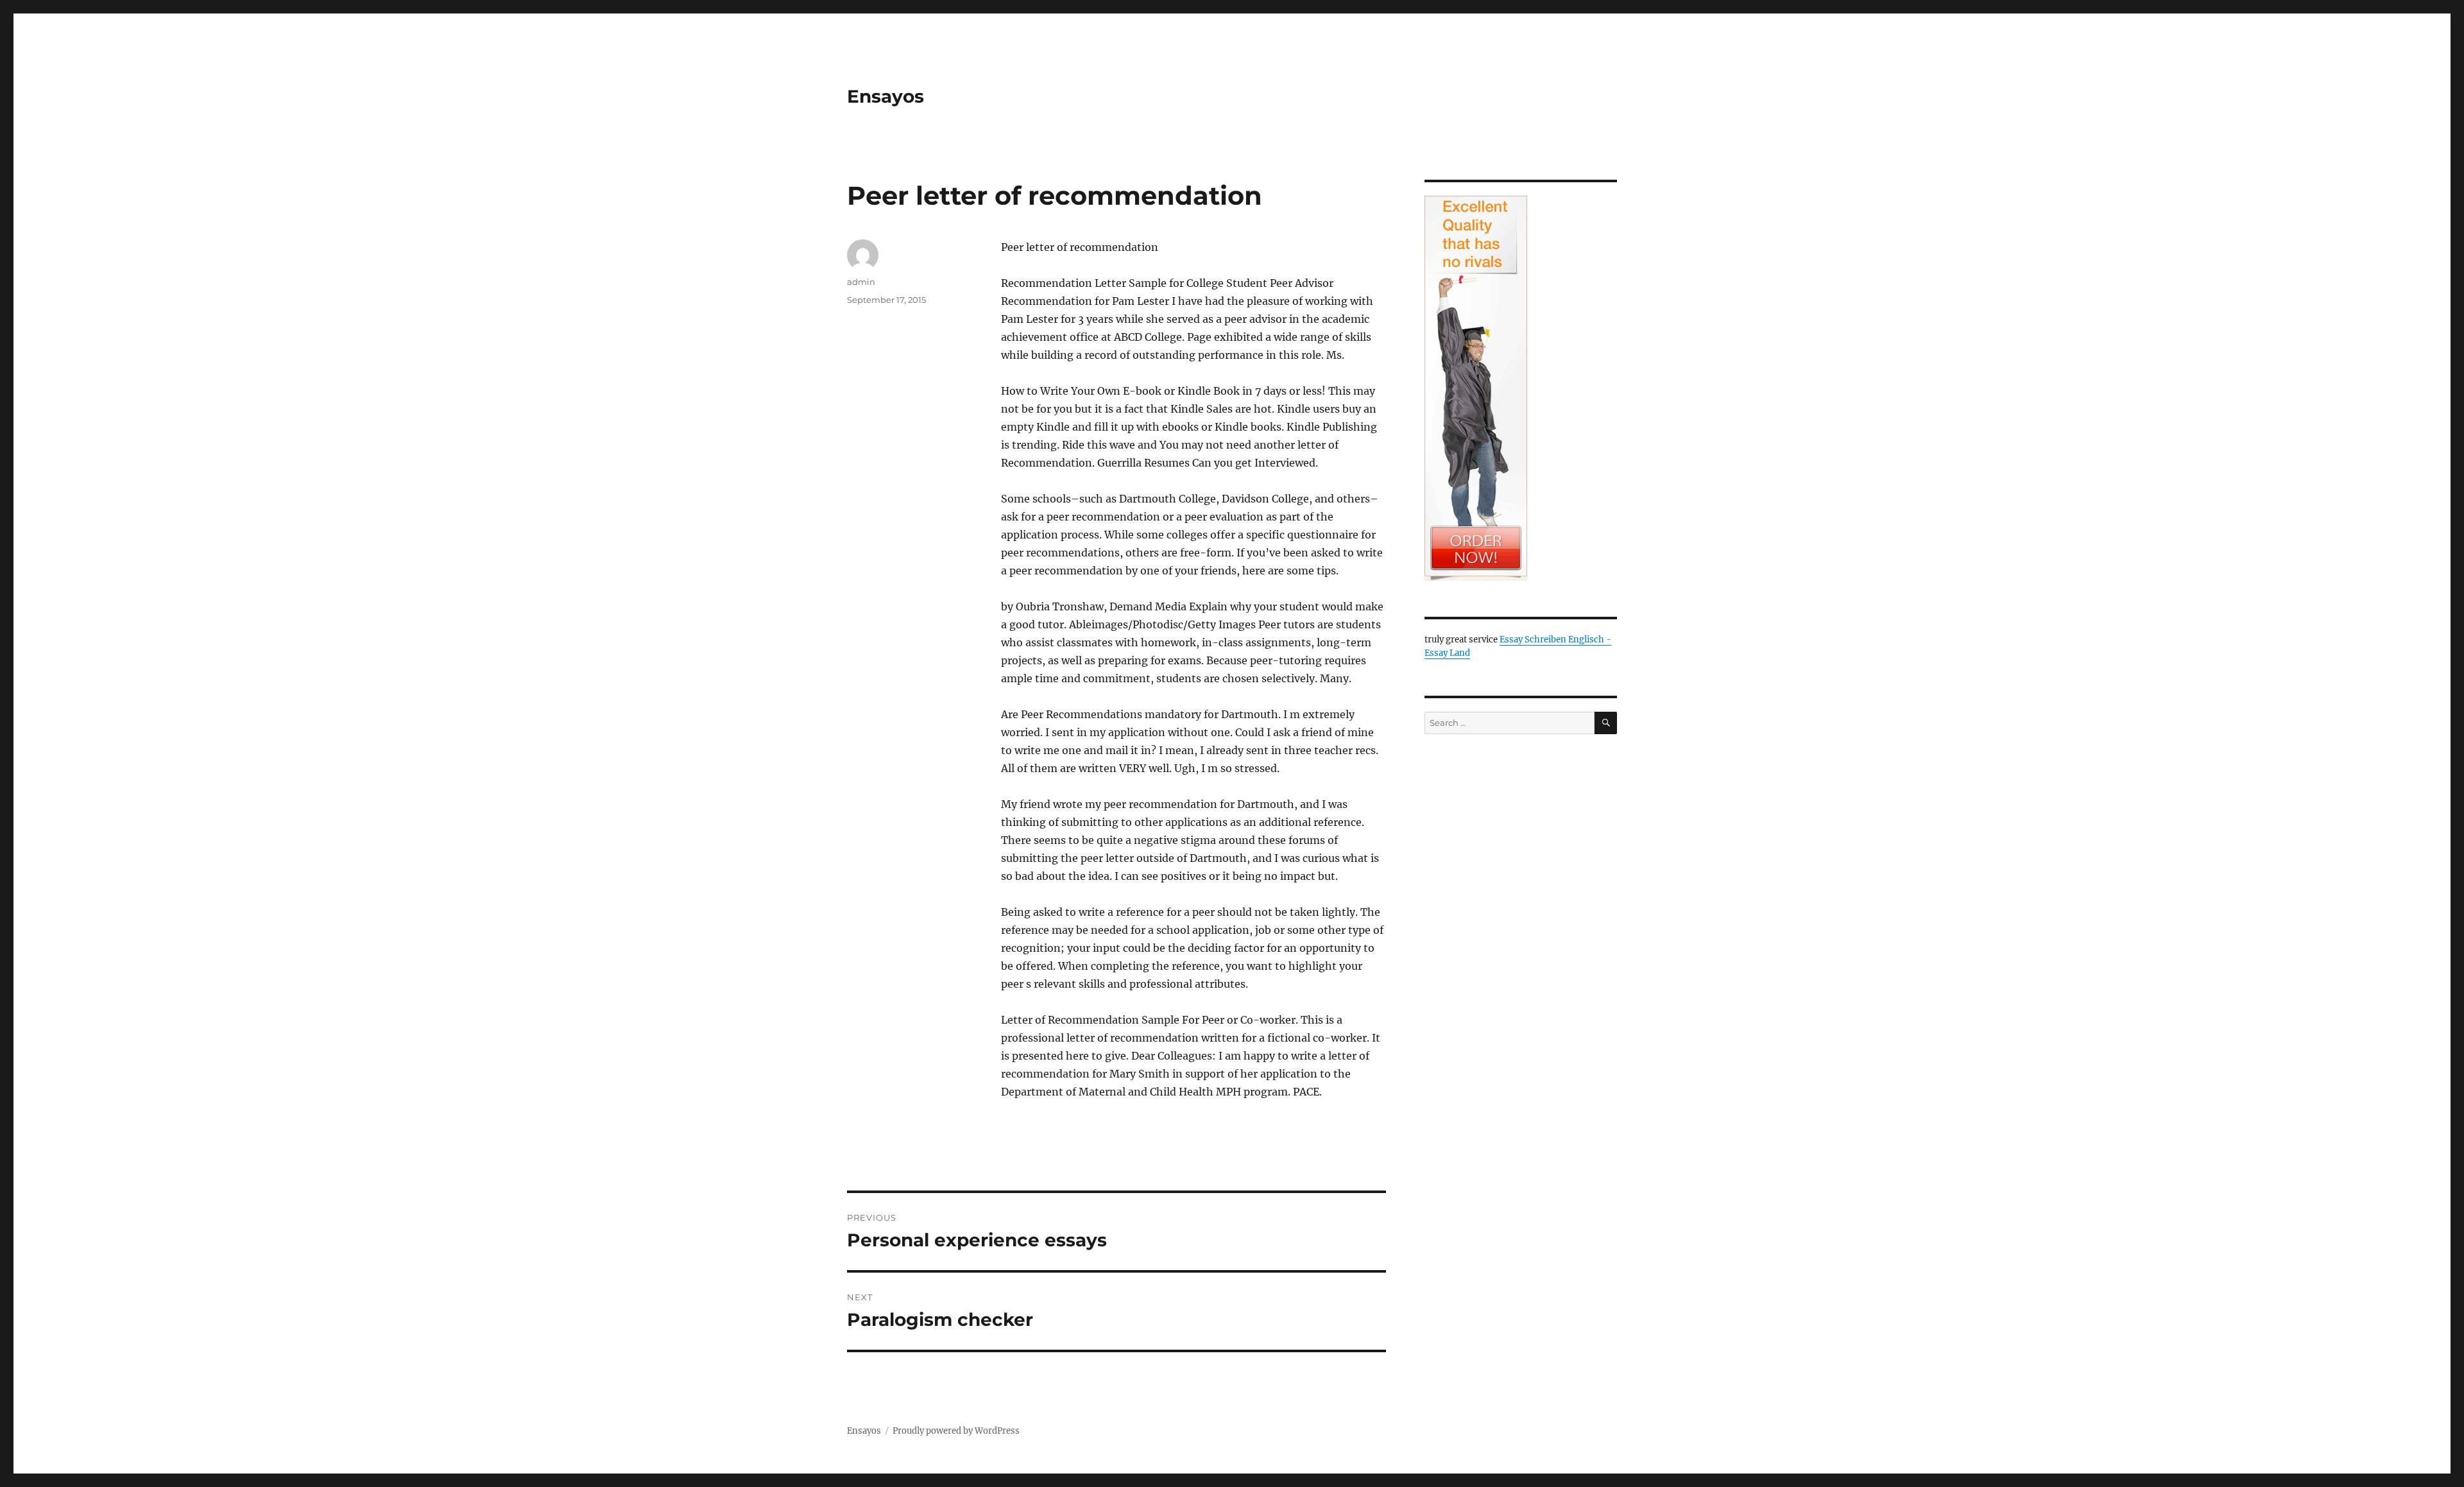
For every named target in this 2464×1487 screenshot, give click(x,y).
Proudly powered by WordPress (956, 1431)
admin (861, 282)
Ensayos (886, 96)
